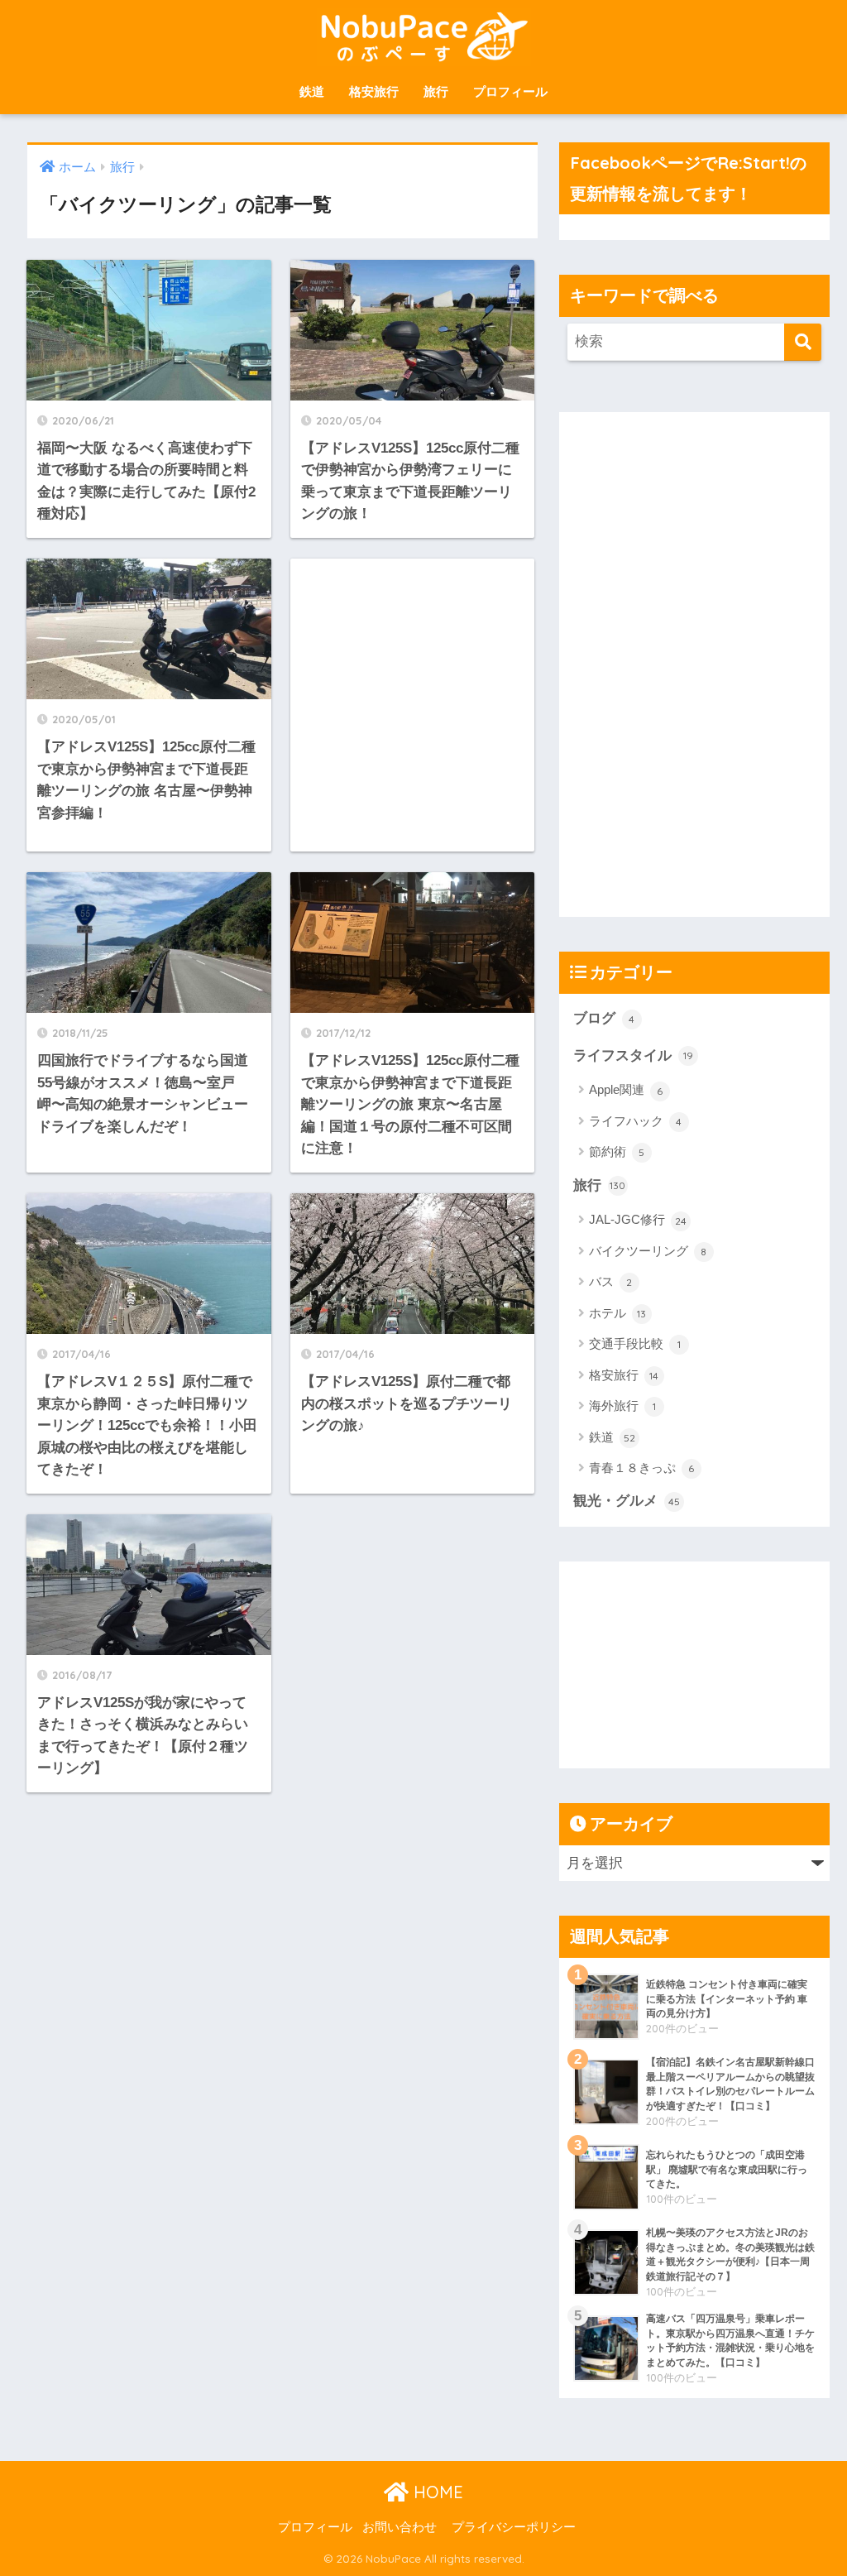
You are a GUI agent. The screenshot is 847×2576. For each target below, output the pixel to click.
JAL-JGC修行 (638, 1219)
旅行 (436, 91)
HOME (436, 2492)
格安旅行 (374, 91)
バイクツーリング (648, 1251)
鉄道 (312, 91)
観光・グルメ (627, 1501)
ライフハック (636, 1121)
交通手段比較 (635, 1343)
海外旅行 (622, 1406)
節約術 (617, 1151)
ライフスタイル (633, 1055)
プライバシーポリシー (514, 2527)
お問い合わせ (400, 2527)
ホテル (618, 1313)
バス (611, 1281)
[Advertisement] (413, 705)
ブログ (604, 1018)
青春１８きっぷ (642, 1468)
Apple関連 (626, 1089)
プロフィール (510, 91)
